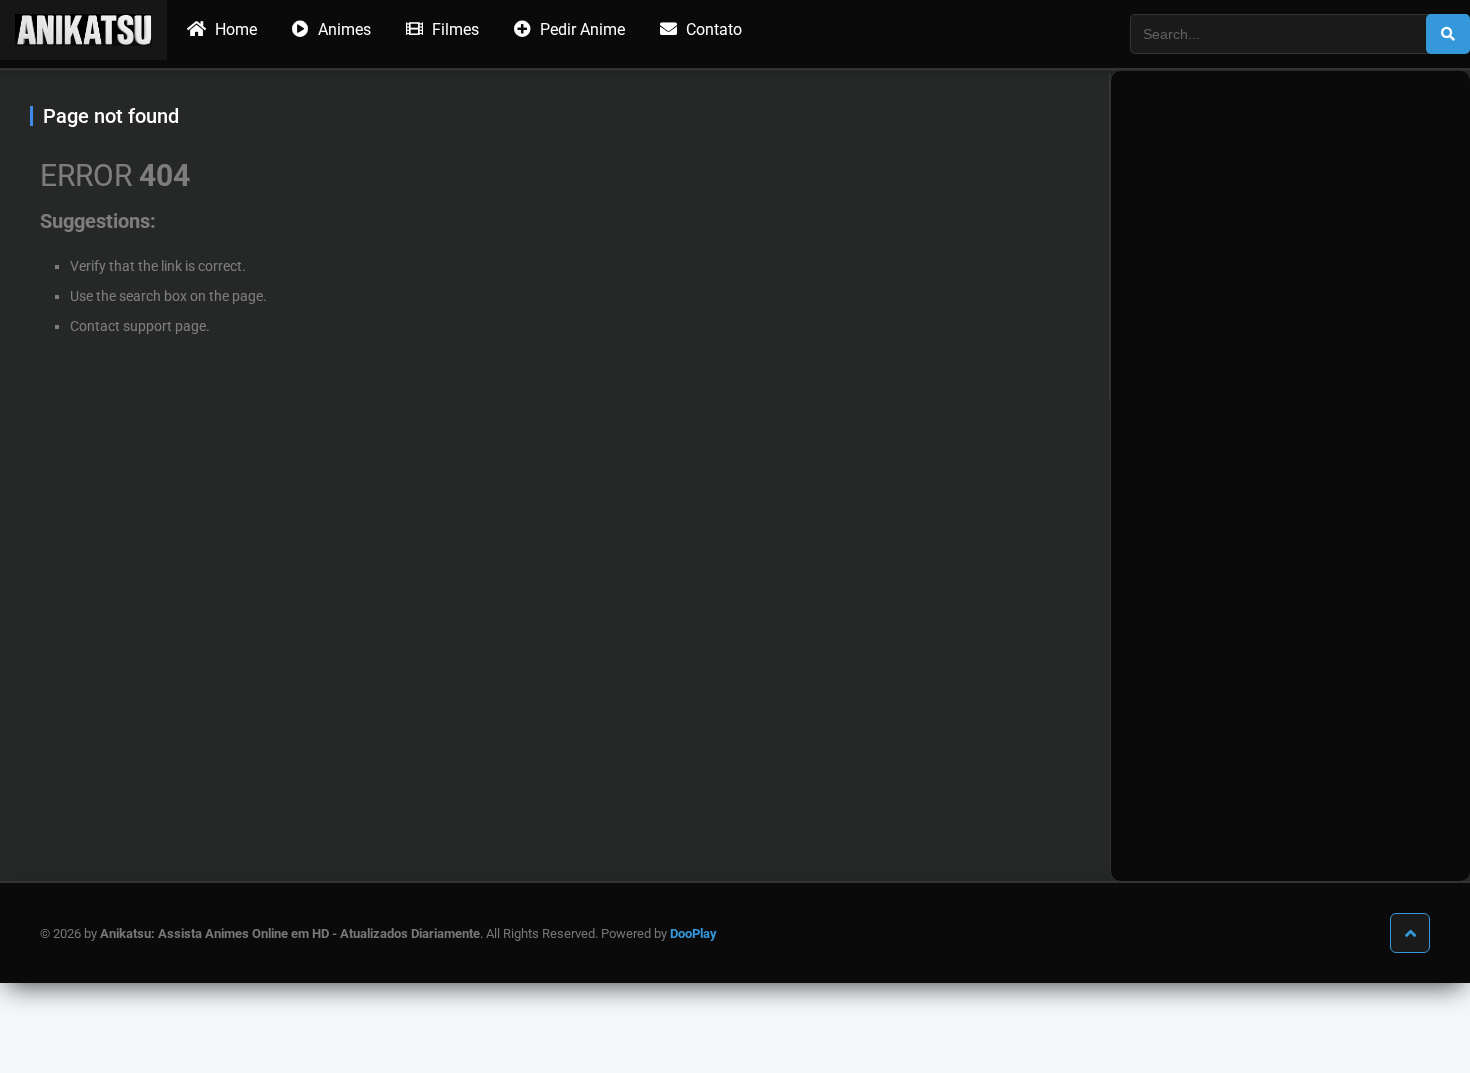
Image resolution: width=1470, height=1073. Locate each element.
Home (234, 29)
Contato (712, 29)
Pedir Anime (580, 29)
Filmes (453, 29)
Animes (342, 29)
